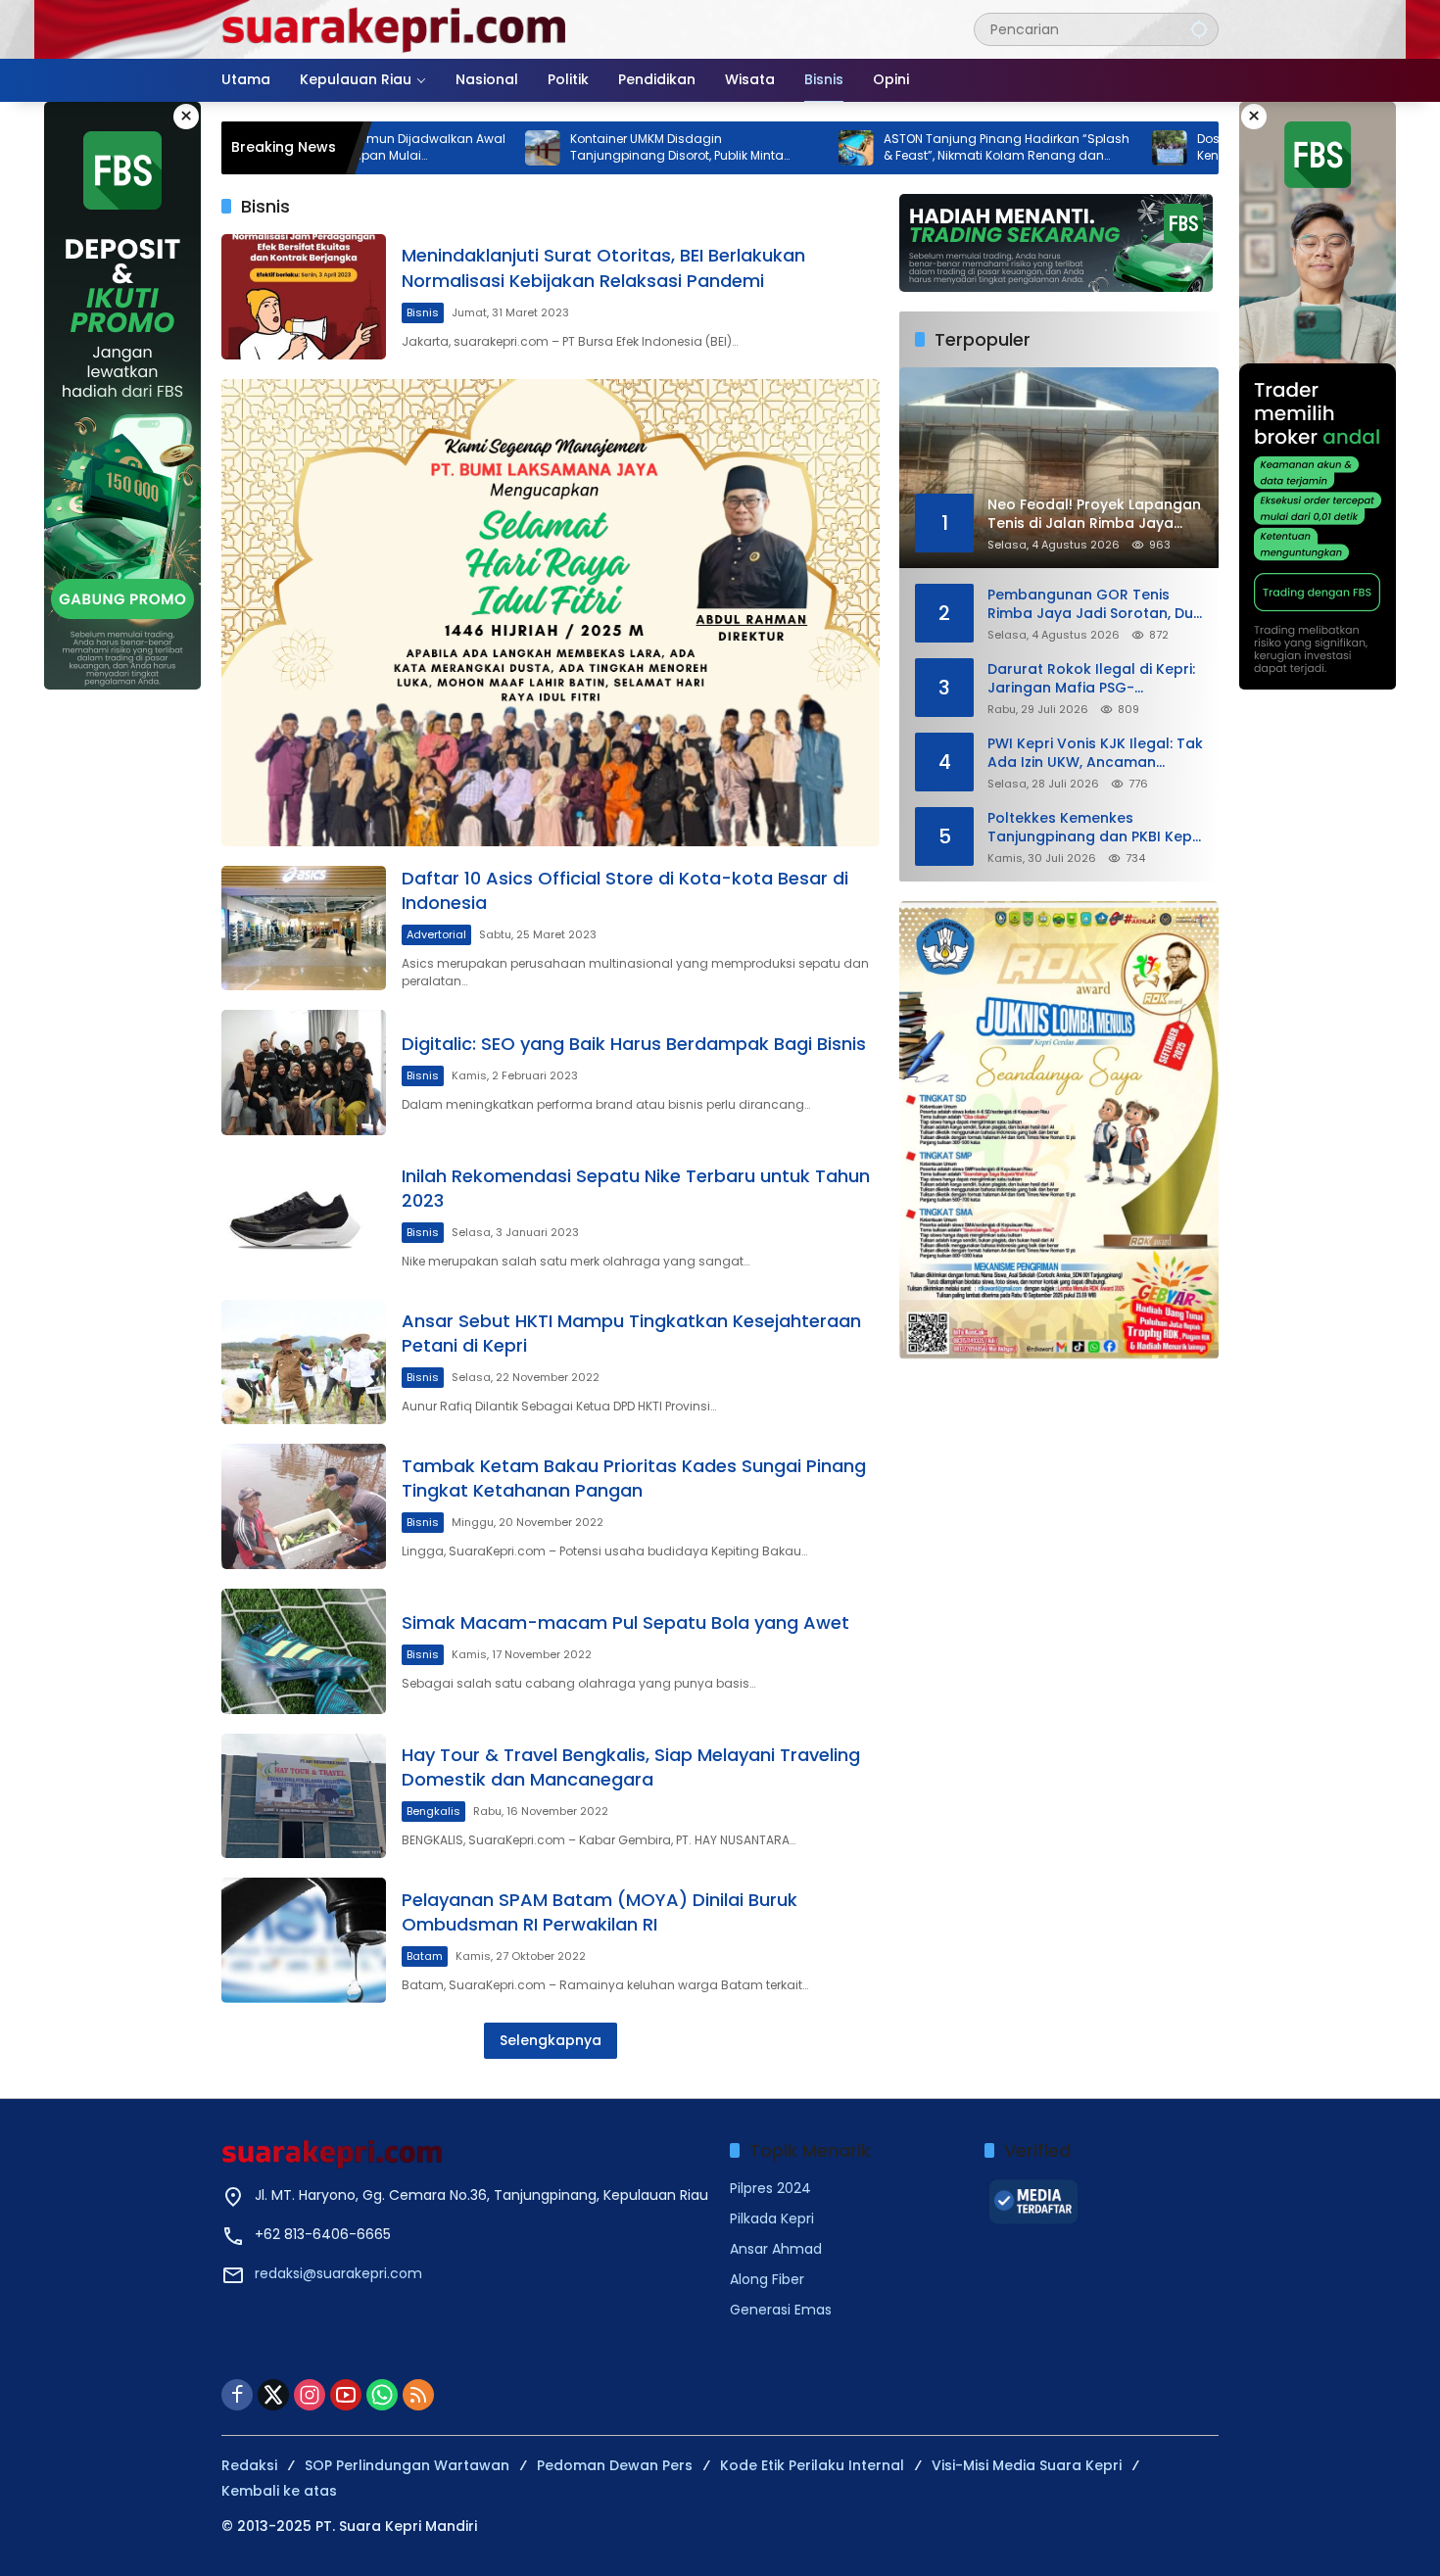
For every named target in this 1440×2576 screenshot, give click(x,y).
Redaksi (249, 2465)
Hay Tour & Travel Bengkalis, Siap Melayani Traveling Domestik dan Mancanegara (631, 1767)
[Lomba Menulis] (1059, 1130)
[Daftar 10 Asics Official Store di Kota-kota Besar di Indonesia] (304, 929)
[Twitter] (273, 2395)
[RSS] (418, 2395)
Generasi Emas (781, 2310)
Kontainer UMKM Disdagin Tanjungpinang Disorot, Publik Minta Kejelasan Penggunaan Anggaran (571, 148)
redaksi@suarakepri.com (338, 2273)
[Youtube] (346, 2395)
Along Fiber (767, 2279)
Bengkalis (433, 1811)
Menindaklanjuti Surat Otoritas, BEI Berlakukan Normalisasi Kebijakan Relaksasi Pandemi (603, 267)
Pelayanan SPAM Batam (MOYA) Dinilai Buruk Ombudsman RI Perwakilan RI (600, 1912)
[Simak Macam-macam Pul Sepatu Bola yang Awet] (304, 1651)
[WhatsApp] (382, 2395)
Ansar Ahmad (776, 2249)
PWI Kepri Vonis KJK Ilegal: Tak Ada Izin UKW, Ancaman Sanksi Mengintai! (1095, 753)
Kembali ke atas (279, 2491)
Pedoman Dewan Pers (615, 2465)
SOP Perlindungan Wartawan (407, 2465)
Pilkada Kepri (772, 2218)
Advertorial (436, 934)
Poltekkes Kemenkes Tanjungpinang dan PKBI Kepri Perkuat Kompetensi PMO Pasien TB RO (1094, 827)
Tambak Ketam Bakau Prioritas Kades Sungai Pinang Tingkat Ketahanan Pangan (634, 1478)
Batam (425, 1956)
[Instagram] (310, 2395)
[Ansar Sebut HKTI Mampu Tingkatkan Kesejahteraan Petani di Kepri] (304, 1362)
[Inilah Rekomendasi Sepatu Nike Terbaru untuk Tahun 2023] (304, 1217)
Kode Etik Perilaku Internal (812, 2465)
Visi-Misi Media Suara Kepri (1027, 2465)
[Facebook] (237, 2395)
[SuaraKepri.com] (395, 28)
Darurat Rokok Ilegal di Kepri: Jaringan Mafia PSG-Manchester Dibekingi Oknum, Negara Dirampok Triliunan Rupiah (1093, 678)
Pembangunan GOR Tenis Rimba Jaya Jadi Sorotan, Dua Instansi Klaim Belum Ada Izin (1095, 604)
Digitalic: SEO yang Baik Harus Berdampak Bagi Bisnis (634, 1044)
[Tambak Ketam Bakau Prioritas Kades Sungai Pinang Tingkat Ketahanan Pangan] (304, 1506)
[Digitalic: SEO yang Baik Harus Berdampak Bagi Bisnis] (304, 1073)
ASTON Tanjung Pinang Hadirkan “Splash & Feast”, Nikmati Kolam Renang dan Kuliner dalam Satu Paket (901, 148)
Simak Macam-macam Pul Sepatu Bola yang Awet (625, 1622)
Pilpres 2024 (770, 2188)
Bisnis (423, 312)
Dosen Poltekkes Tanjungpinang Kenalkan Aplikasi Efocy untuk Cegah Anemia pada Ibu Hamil (1202, 148)
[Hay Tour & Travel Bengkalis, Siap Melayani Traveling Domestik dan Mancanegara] (304, 1796)
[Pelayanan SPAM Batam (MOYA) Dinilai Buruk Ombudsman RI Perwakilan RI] (304, 1940)
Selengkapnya (551, 2040)
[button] (1199, 29)
